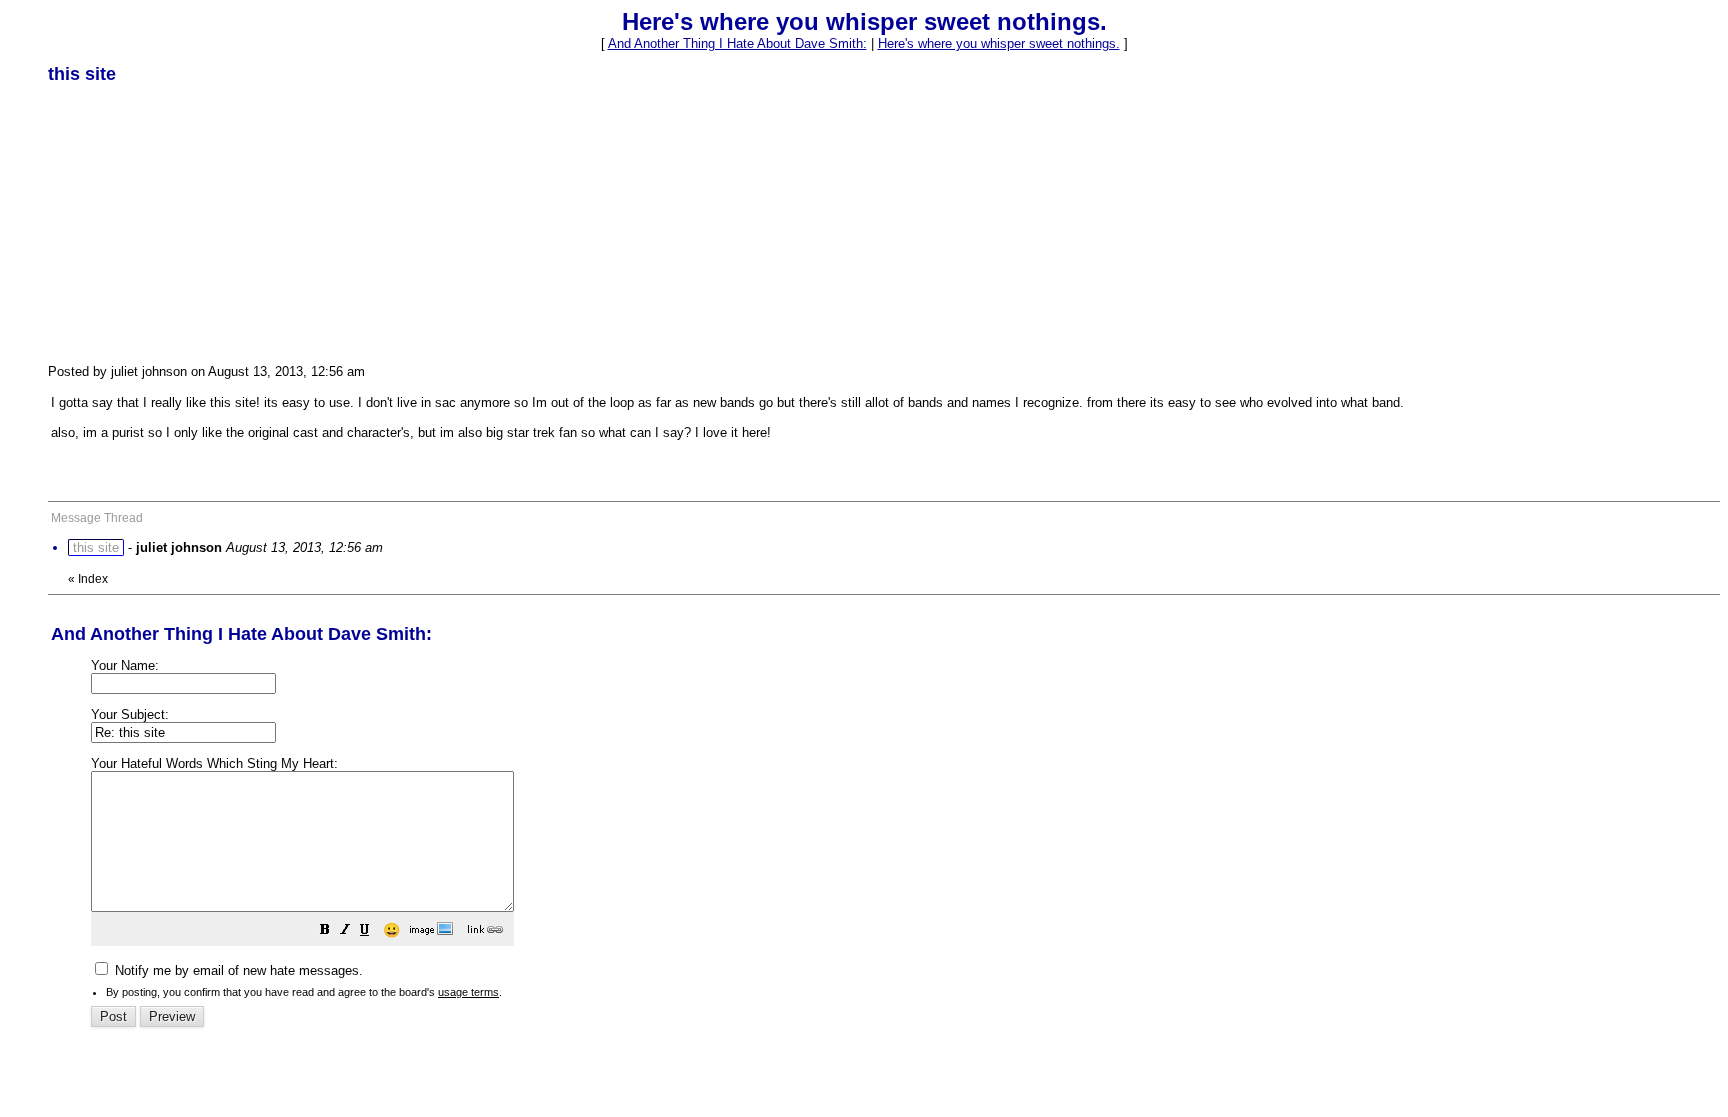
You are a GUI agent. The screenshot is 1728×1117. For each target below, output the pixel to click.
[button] (325, 932)
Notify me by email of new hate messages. (237, 970)
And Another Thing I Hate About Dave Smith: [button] (737, 43)
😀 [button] (391, 930)
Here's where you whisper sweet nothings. (999, 43)
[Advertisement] (198, 223)
